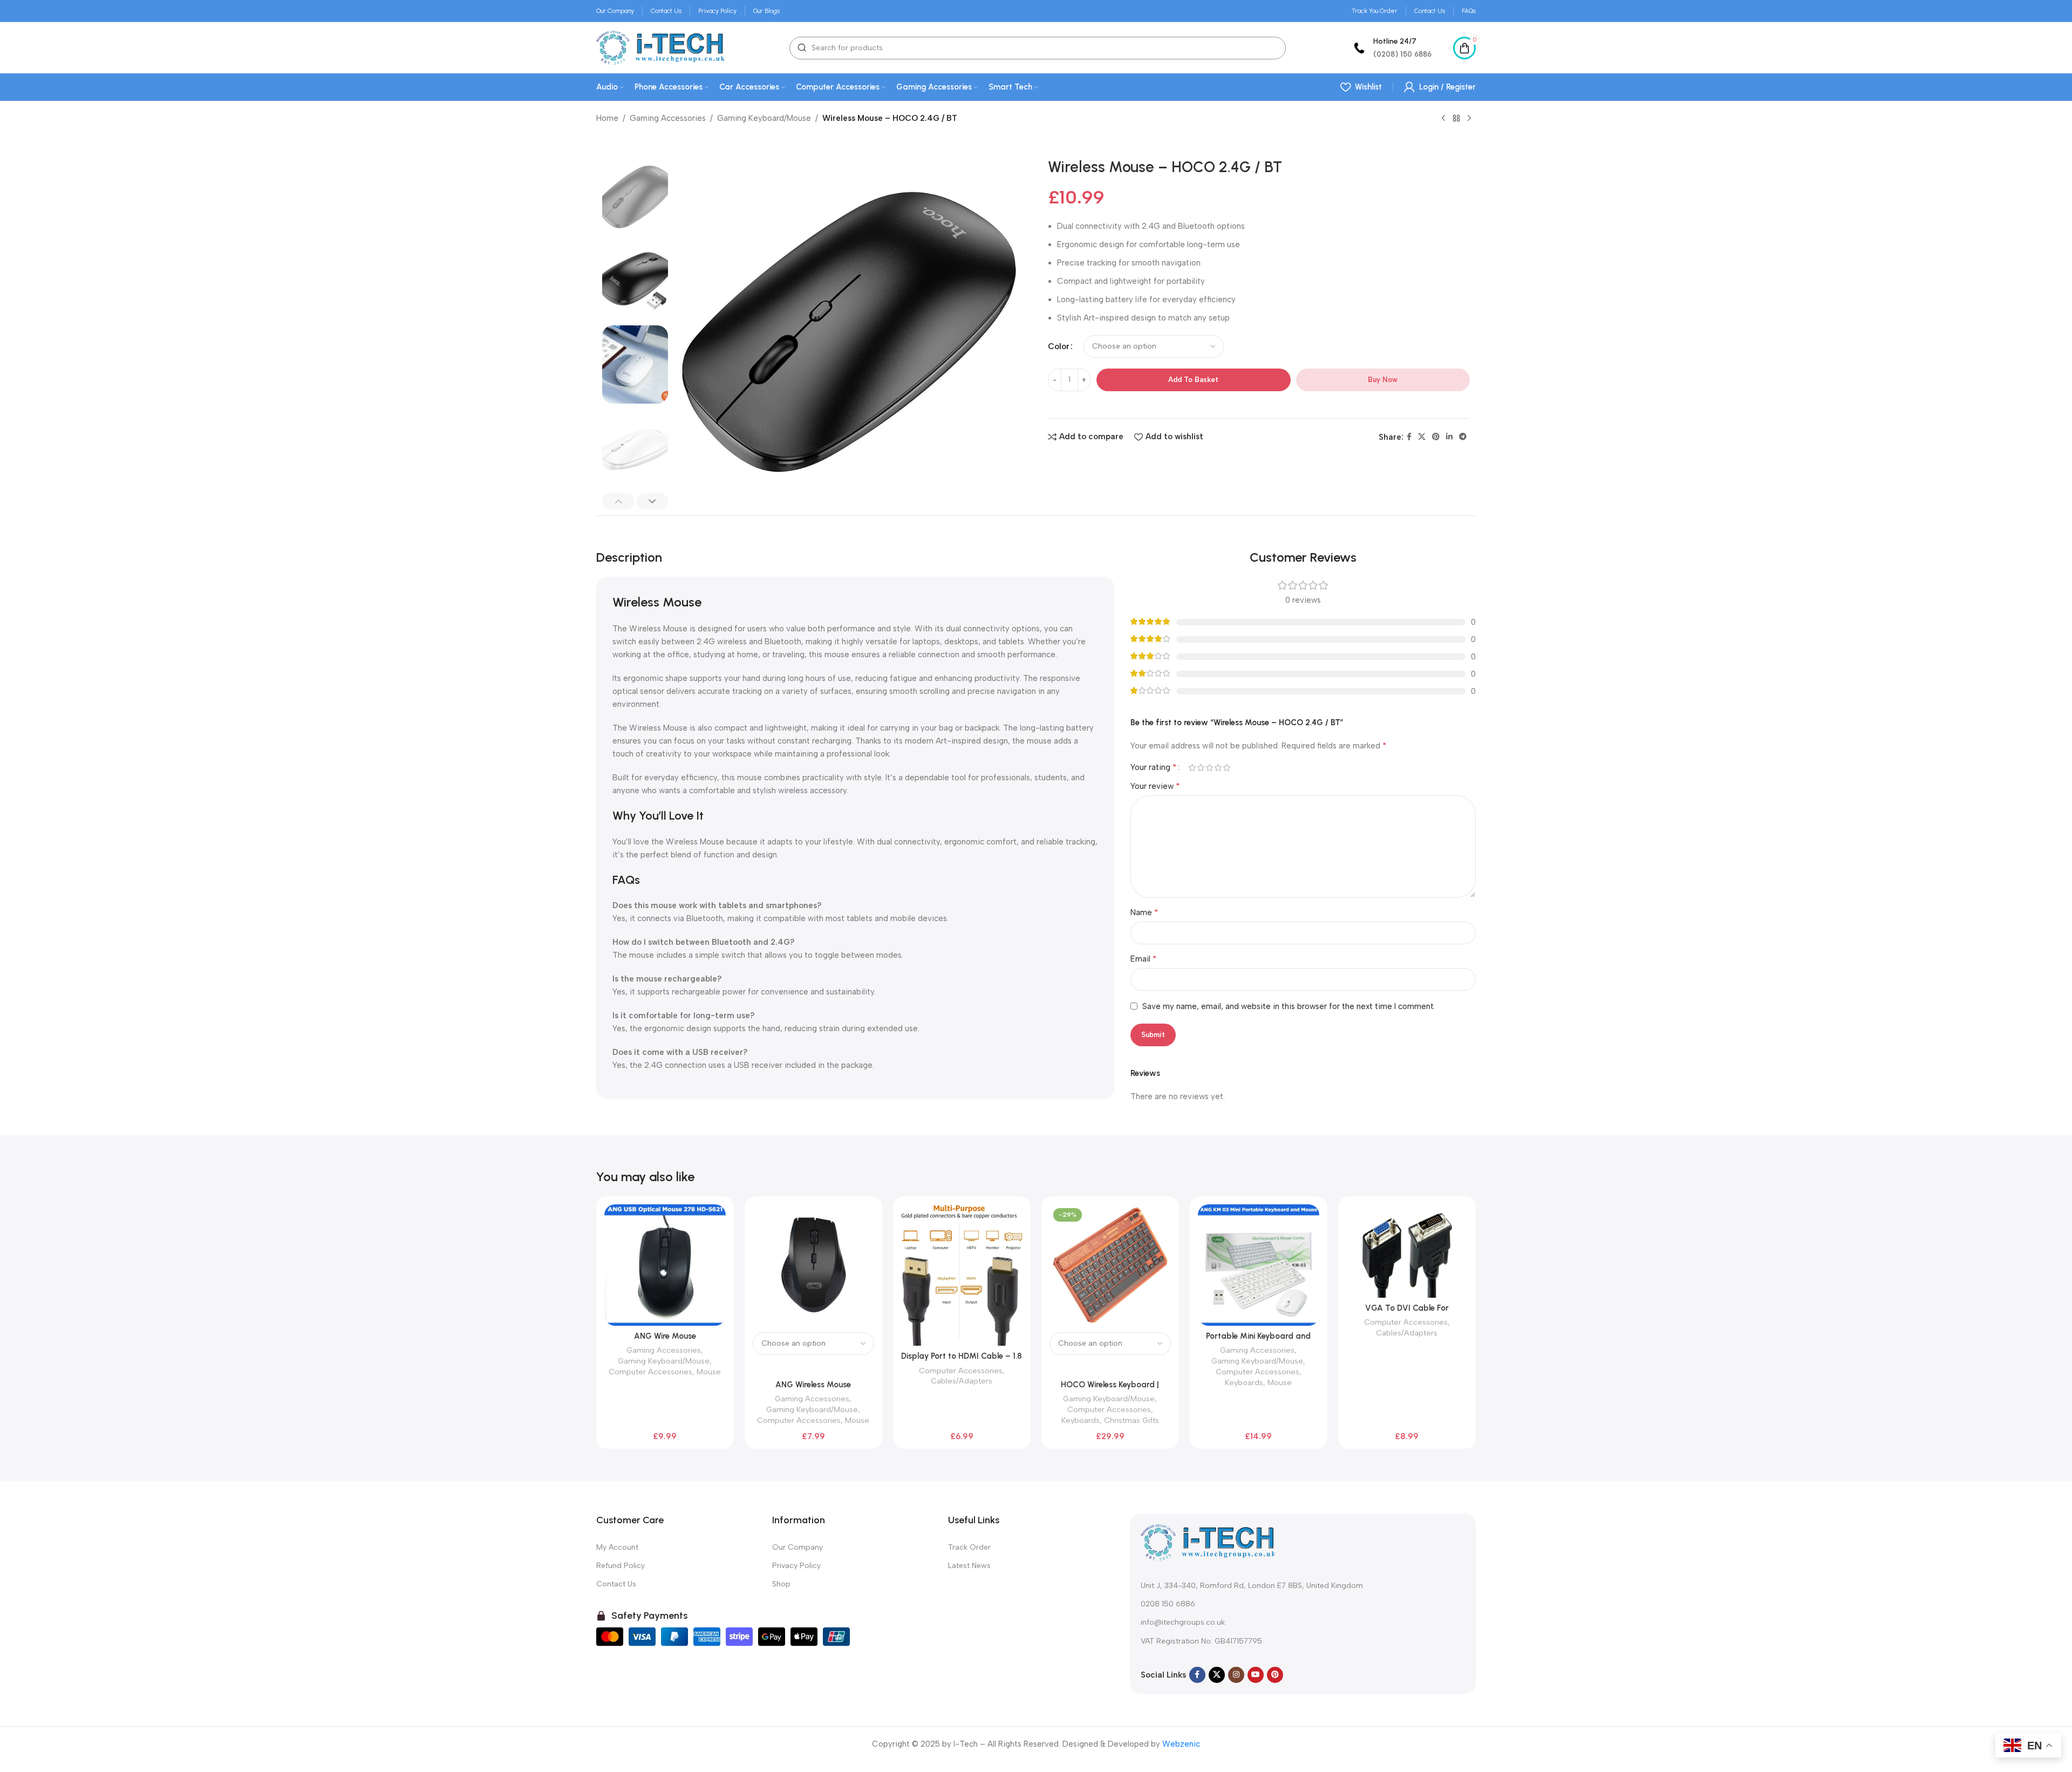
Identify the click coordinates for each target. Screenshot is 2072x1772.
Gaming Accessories (668, 118)
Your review (1155, 786)
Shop (781, 1584)
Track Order (969, 1547)
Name (1144, 912)
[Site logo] (660, 47)
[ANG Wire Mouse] (665, 1265)
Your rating (1154, 767)
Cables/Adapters (962, 1381)
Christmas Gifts (1132, 1420)
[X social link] (1422, 437)
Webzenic (1181, 1744)
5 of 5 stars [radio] (1226, 768)
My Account (617, 1547)
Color (1059, 346)
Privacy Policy (796, 1566)
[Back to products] (1456, 119)
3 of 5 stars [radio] (1209, 768)
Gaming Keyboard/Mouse (764, 118)
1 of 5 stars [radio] (1192, 768)
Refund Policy (621, 1566)
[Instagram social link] (1236, 1675)
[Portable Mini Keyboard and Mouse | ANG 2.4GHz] (1259, 1265)
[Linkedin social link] (1449, 437)
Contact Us (616, 1584)
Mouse (709, 1372)
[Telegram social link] (1463, 437)
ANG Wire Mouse (665, 1336)
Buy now (1383, 380)
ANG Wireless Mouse (813, 1385)
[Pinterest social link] (1436, 437)
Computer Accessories (650, 1372)
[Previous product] (1443, 119)
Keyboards (1081, 1420)
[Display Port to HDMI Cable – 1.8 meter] (962, 1275)
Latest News (969, 1566)
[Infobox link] (1391, 48)
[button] (618, 501)
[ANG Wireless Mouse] (813, 1265)
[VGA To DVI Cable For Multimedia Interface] (1407, 1251)
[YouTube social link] (1256, 1675)
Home (607, 118)
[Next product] (1469, 119)
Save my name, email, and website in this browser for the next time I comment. (1289, 1006)
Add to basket (1193, 380)
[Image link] (1208, 1542)
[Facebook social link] (1409, 437)
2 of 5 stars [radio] (1201, 768)
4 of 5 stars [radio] (1218, 768)
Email (1144, 959)
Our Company (798, 1547)
